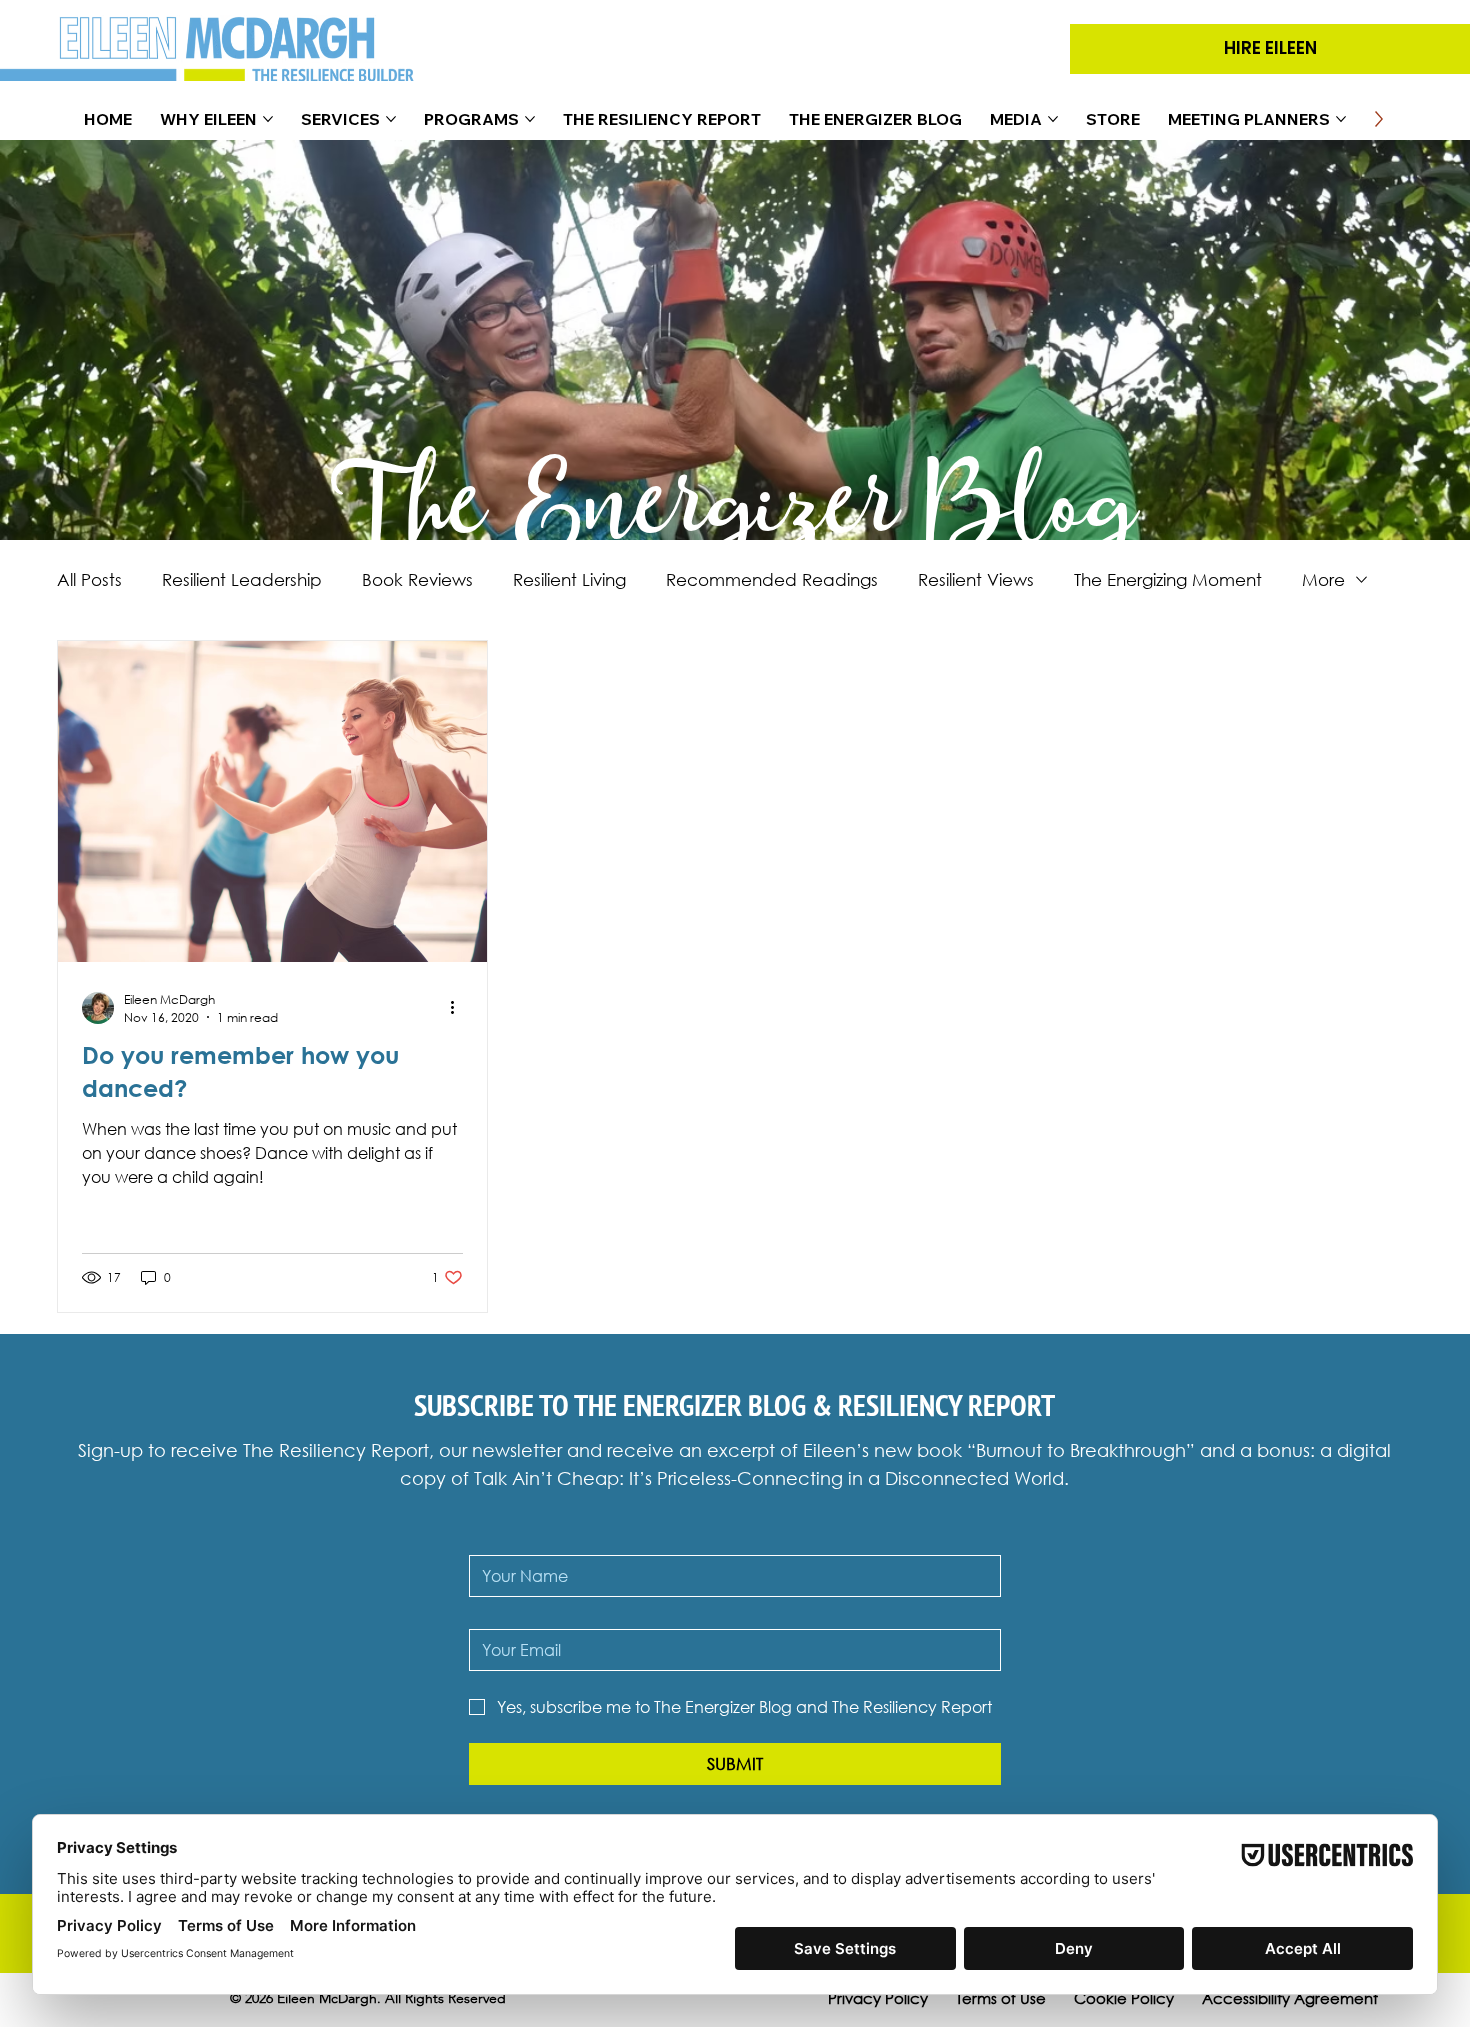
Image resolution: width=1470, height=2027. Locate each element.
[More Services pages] (391, 119)
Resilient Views (976, 579)
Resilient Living (569, 579)
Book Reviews (417, 579)
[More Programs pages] (530, 119)
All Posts (89, 579)
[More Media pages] (1053, 119)
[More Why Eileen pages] (268, 119)
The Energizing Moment (1168, 579)
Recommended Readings (772, 579)
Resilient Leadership (242, 579)
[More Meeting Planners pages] (1341, 119)
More (1323, 579)
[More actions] (460, 1008)
